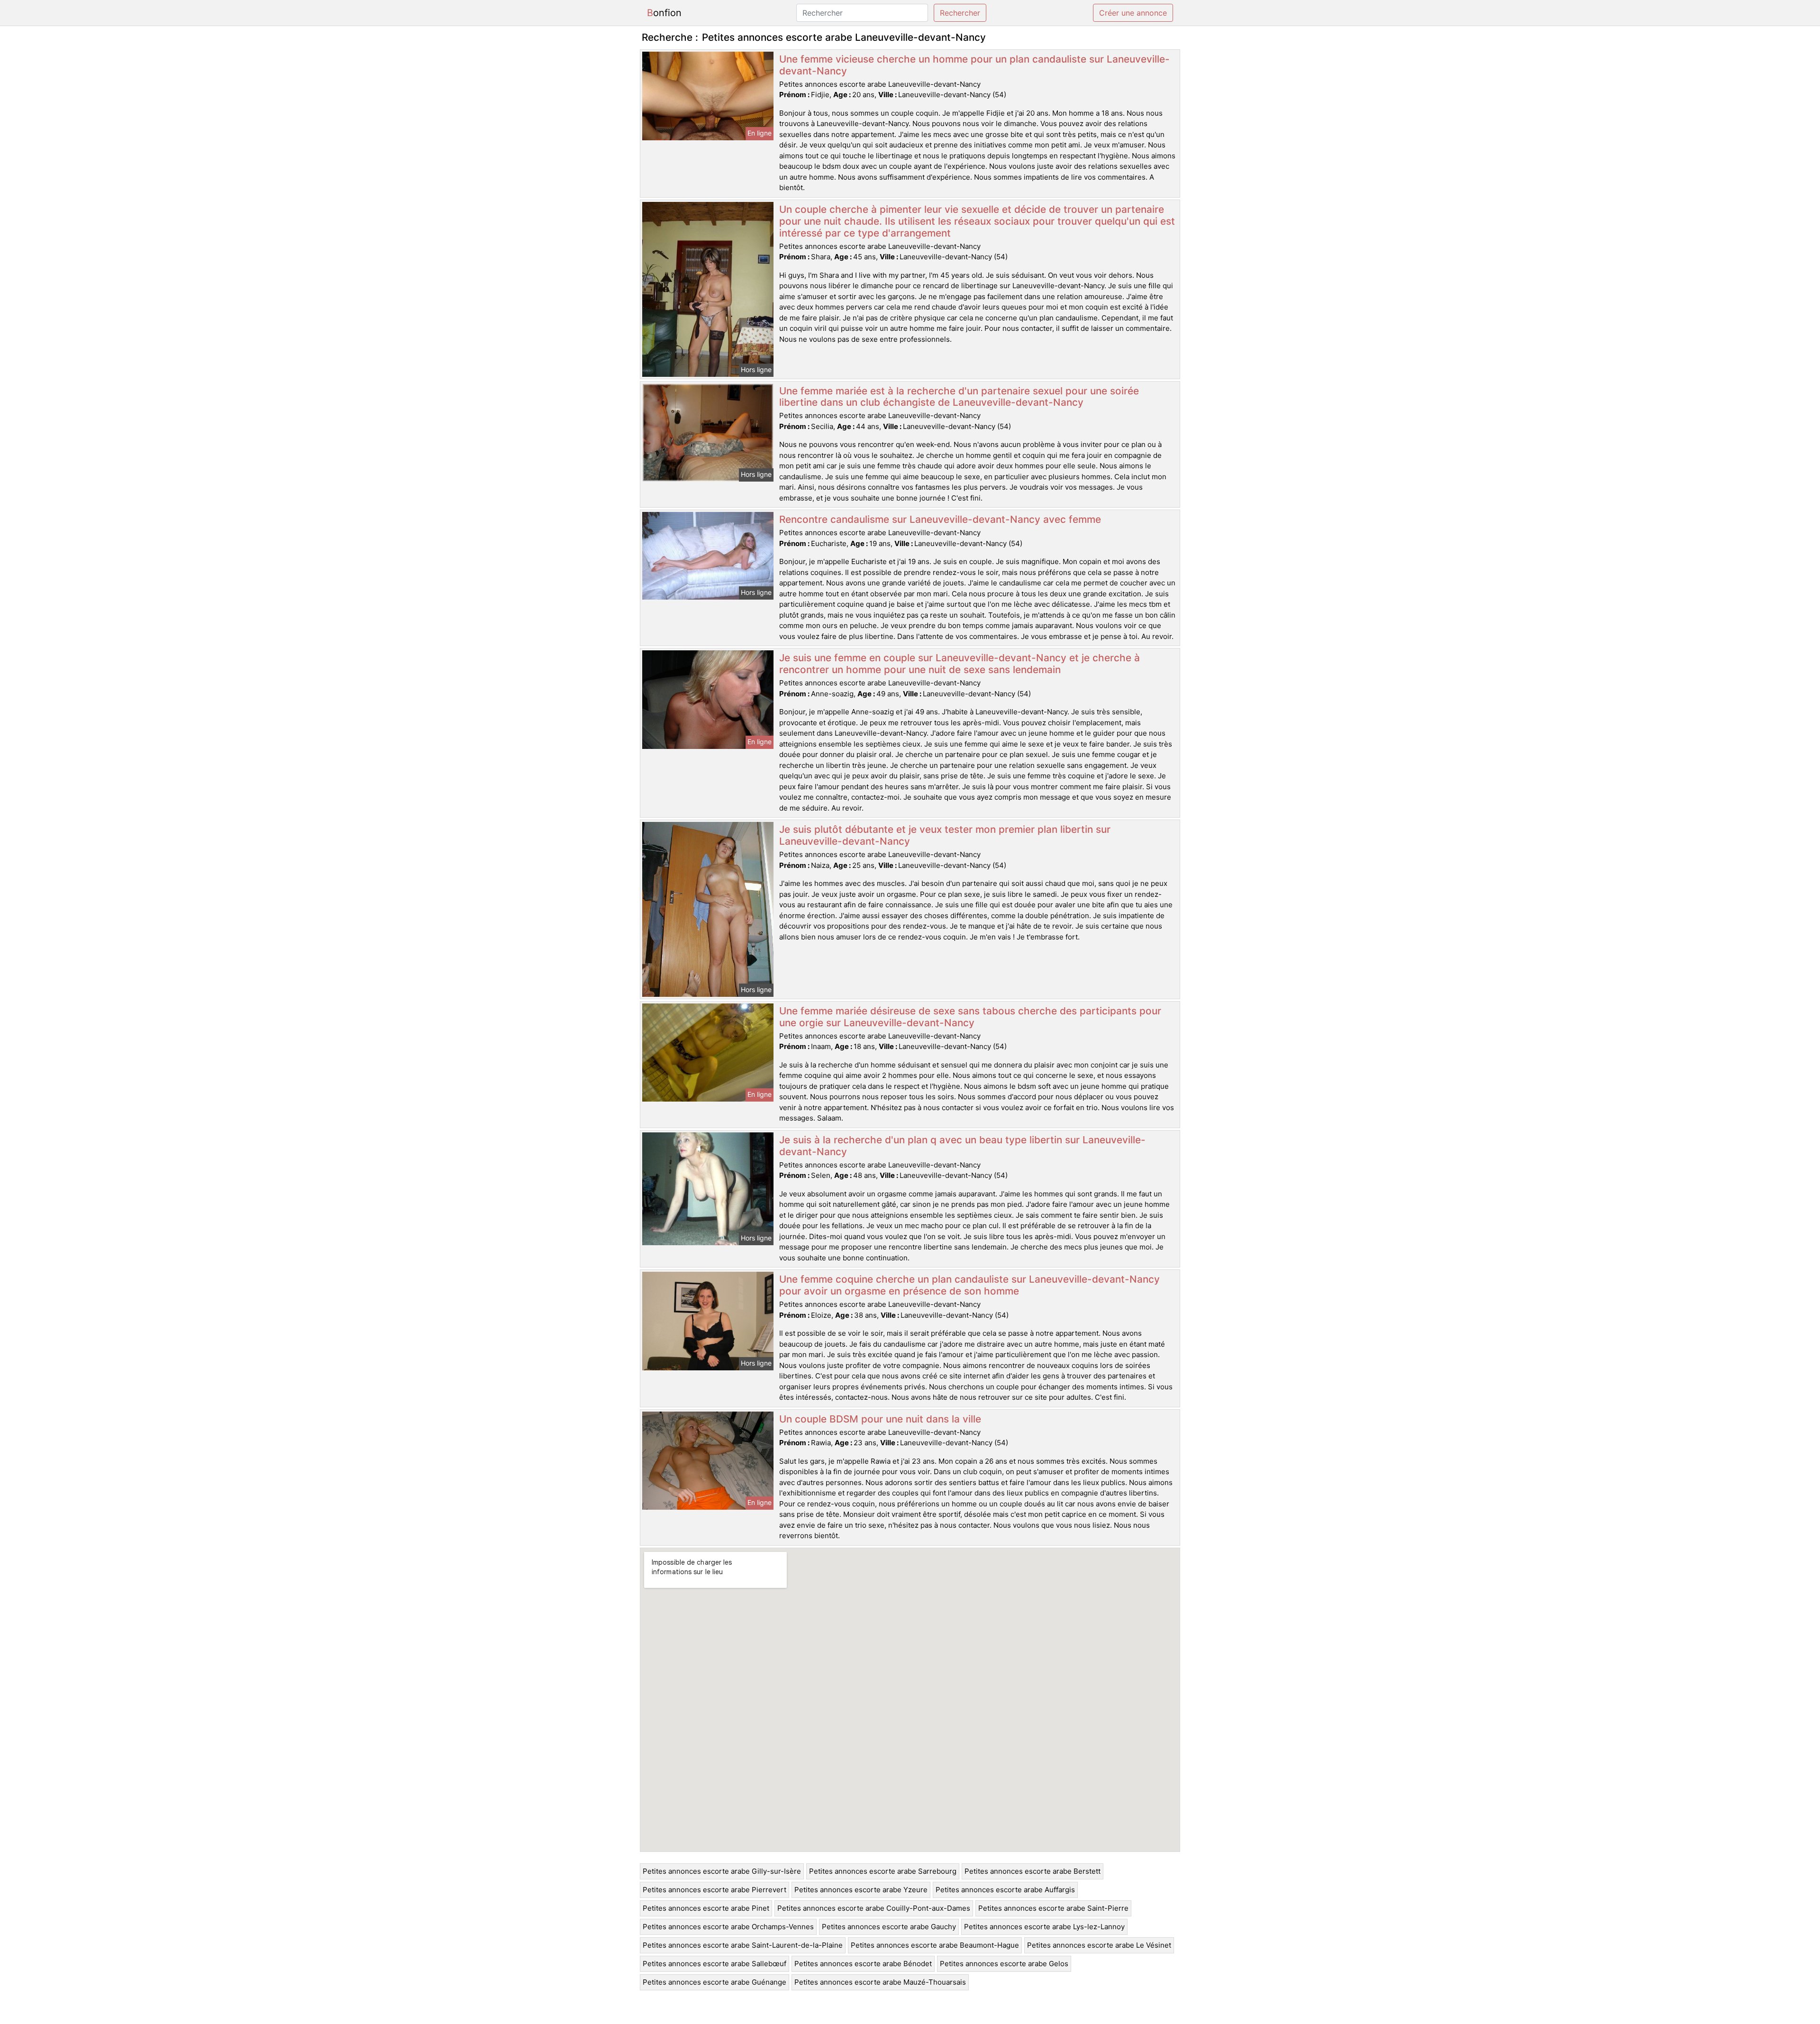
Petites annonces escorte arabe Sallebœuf (714, 1964)
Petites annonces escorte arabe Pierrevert (714, 1890)
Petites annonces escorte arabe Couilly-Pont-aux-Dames (874, 1908)
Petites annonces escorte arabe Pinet (706, 1908)
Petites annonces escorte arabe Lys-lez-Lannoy (1044, 1927)
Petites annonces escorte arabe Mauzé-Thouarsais (880, 1982)
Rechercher (960, 13)
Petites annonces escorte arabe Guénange (714, 1982)
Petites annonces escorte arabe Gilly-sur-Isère (722, 1871)
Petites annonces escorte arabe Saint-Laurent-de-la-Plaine (743, 1945)
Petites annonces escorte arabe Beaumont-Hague (935, 1945)
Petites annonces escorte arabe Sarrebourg (883, 1871)
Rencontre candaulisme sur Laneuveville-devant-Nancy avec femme (940, 519)
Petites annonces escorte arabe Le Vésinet (1099, 1945)
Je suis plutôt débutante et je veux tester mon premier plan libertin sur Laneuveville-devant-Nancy (945, 835)
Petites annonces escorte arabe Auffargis (1005, 1890)
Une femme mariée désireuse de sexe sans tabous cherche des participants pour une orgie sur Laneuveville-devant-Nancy (970, 1017)
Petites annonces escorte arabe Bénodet (863, 1964)
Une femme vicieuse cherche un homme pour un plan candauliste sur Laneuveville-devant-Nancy (974, 65)
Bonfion (664, 13)
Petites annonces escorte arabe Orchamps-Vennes (728, 1927)
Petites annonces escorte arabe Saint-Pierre (1053, 1908)
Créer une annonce (1133, 13)
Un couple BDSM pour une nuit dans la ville (880, 1419)
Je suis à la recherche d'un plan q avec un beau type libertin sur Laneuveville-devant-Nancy (962, 1146)
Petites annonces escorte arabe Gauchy (889, 1927)
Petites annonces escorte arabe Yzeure (861, 1890)
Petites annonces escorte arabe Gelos (1004, 1964)
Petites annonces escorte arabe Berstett (1033, 1871)
